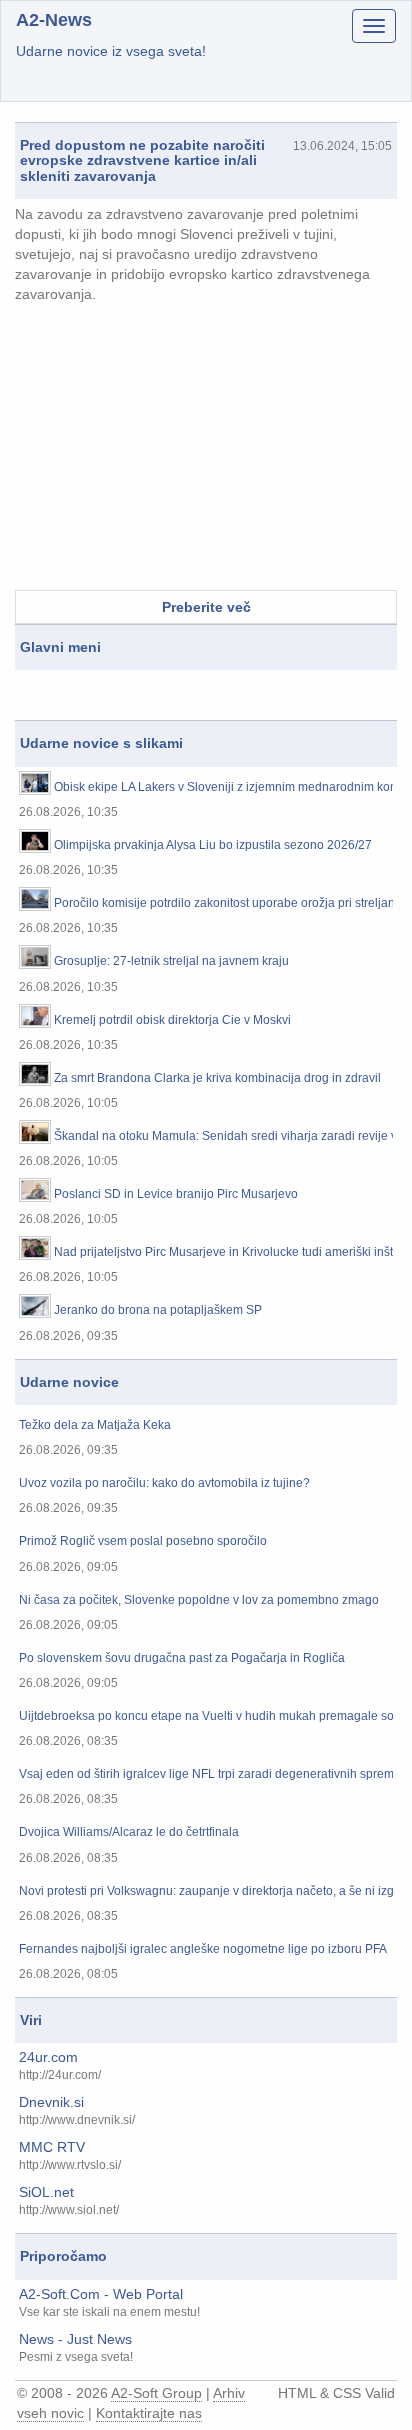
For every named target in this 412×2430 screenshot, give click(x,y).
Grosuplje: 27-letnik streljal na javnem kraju (171, 961)
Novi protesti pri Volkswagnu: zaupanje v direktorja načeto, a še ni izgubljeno (206, 1891)
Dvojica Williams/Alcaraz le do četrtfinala (129, 1832)
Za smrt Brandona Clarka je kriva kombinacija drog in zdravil (217, 1078)
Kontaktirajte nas (149, 2413)
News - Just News (75, 2339)
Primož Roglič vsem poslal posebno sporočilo (143, 1541)
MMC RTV (52, 2147)
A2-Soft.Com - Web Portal (101, 2294)
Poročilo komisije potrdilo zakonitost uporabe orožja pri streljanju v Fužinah (223, 903)
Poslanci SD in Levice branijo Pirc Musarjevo (176, 1194)
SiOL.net (46, 2192)
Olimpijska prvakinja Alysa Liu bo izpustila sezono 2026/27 (213, 845)
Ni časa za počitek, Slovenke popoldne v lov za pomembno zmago (199, 1600)
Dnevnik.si (51, 2102)
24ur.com (48, 2057)
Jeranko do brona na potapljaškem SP (158, 1310)
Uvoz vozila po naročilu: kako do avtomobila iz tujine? (164, 1483)
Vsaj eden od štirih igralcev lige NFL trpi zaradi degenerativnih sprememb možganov (206, 1774)
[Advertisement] (206, 449)
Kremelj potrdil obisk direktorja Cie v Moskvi (172, 1020)
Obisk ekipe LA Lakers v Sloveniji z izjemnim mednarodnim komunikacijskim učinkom (223, 787)
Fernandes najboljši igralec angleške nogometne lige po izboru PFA (203, 1949)
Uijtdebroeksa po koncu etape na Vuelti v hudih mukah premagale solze (206, 1716)
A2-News (54, 20)
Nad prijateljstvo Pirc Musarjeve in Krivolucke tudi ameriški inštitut (223, 1252)
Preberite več (206, 607)
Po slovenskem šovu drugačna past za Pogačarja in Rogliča (182, 1658)
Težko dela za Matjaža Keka (95, 1425)
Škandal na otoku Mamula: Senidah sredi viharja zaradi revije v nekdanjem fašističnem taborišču (223, 1136)
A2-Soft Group (156, 2393)
